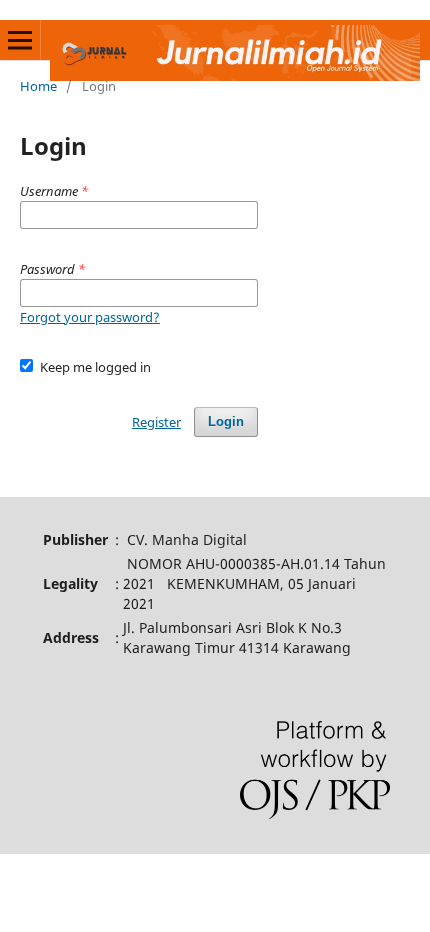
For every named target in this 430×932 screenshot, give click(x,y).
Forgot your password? (90, 317)
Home (38, 86)
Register (156, 422)
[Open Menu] (20, 40)
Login (226, 421)
